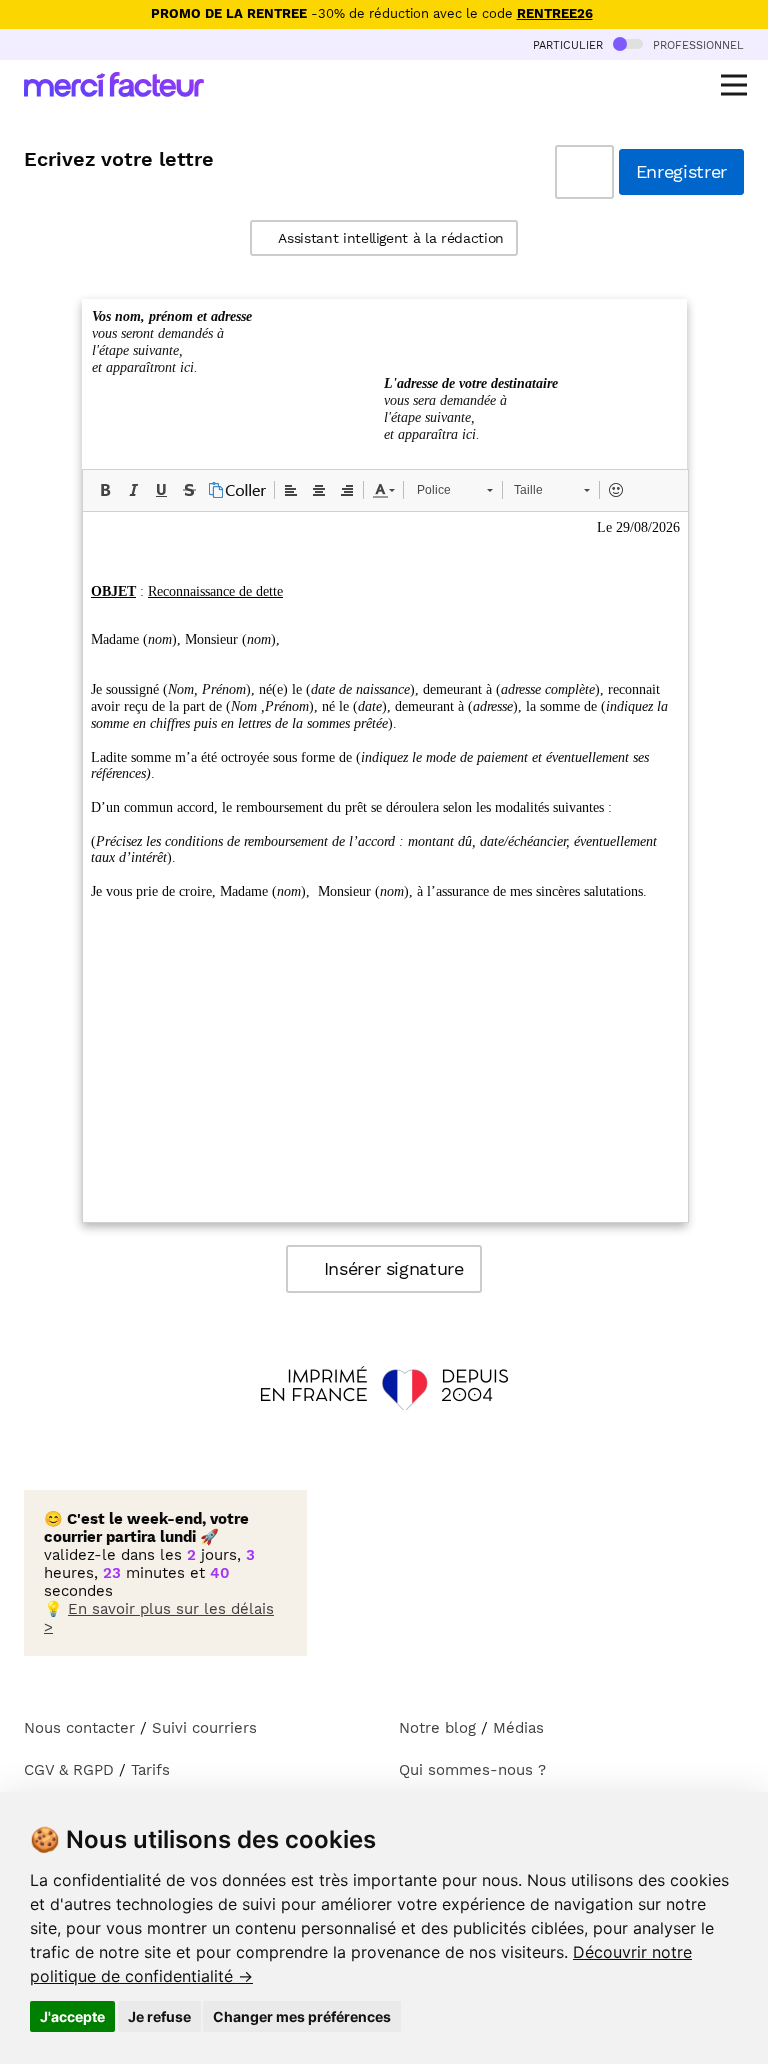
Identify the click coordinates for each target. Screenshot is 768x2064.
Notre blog (437, 1728)
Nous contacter (79, 1728)
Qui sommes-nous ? (472, 1770)
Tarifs (150, 1770)
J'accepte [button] (72, 2016)
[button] (105, 490)
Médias (518, 1728)
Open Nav (734, 85)
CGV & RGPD (69, 1770)
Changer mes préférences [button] (302, 2016)
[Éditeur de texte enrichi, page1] (385, 867)
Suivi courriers (204, 1728)
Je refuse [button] (159, 2016)
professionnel (696, 44)
